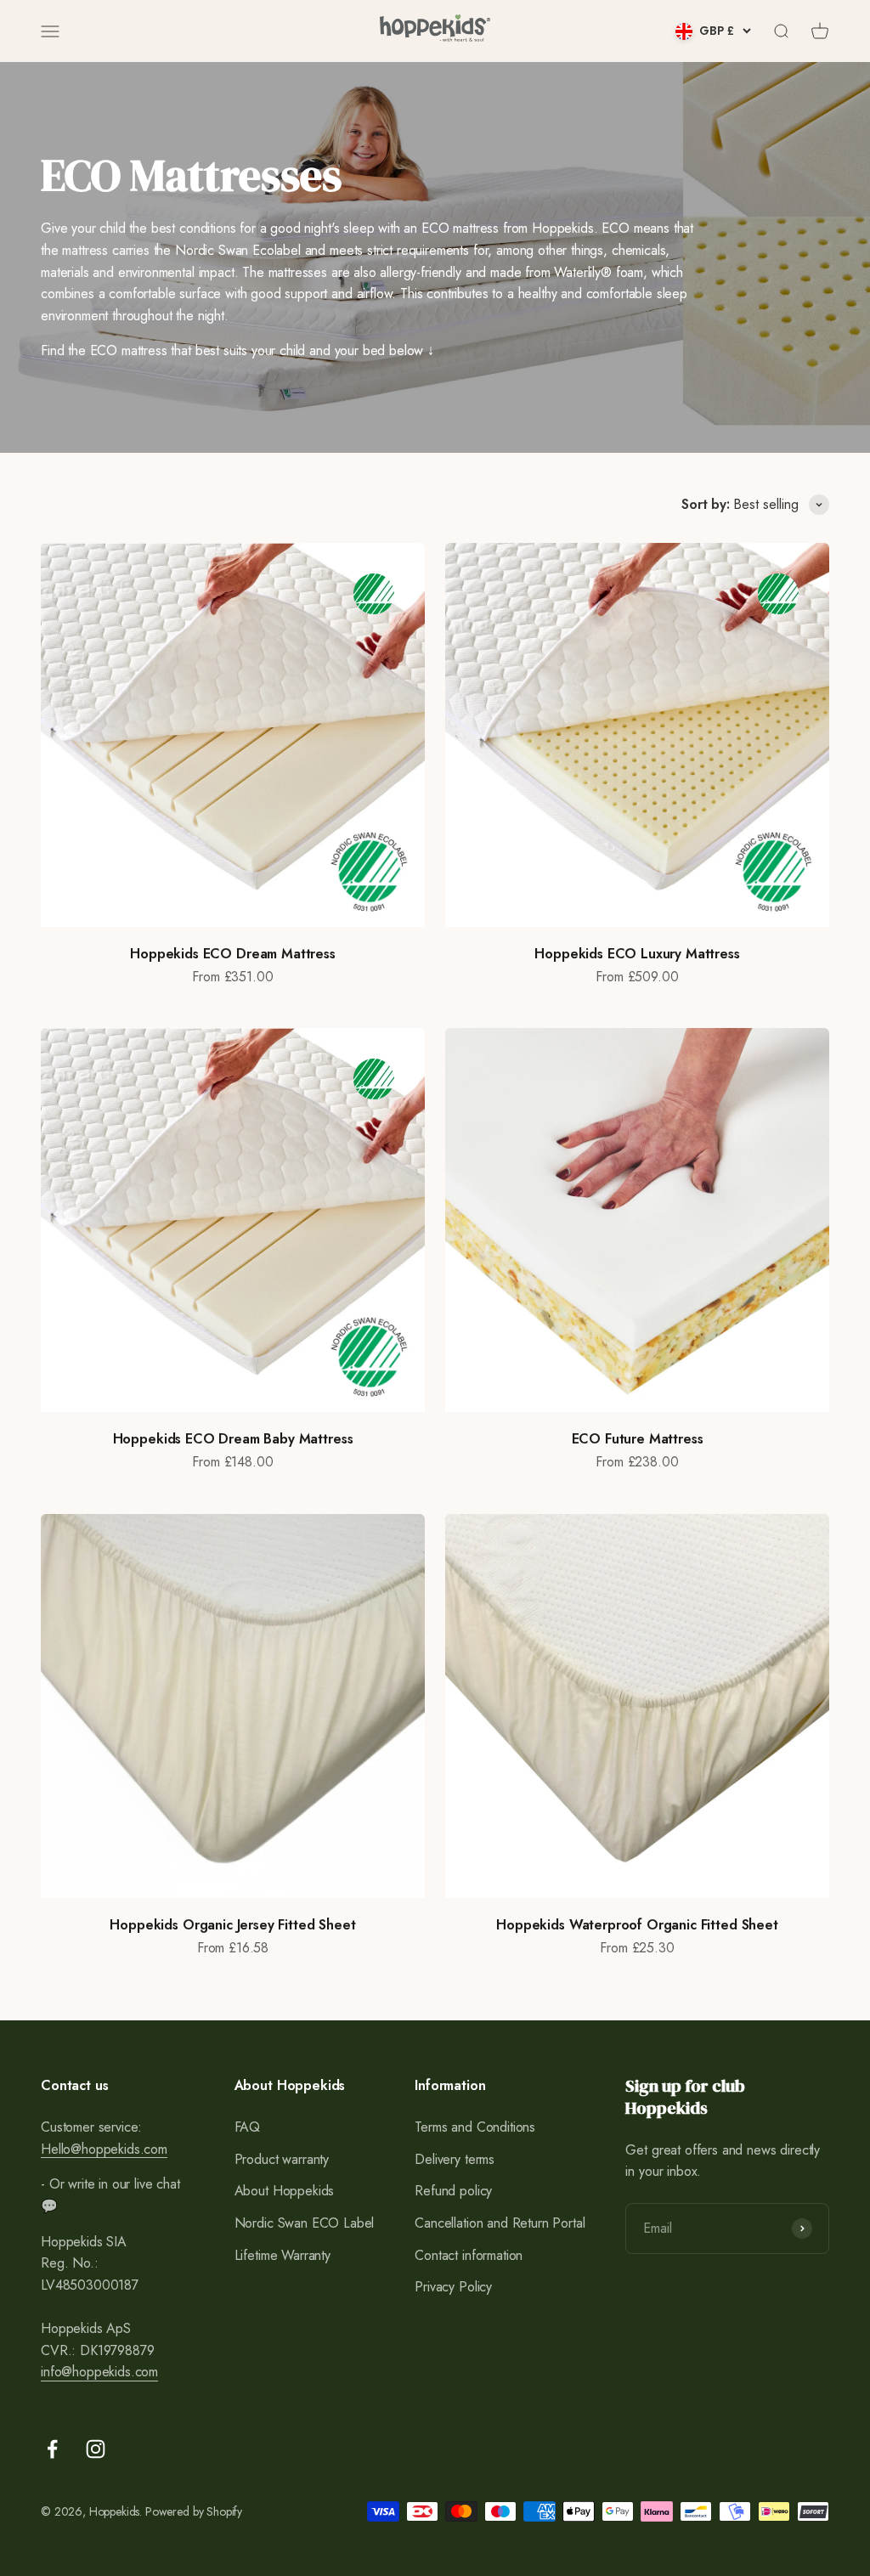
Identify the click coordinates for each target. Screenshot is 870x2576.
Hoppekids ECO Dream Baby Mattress (233, 1439)
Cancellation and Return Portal (500, 2223)
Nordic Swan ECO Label (305, 2223)
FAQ (248, 2127)
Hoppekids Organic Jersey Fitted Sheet (232, 1925)
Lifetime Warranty (282, 2255)
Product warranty (282, 2159)
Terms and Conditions (475, 2127)
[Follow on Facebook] (52, 2449)
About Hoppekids (285, 2191)
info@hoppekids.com (99, 2372)
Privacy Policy (453, 2287)
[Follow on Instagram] (96, 2449)
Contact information (469, 2255)
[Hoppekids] (435, 31)
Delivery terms (455, 2159)
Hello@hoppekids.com (104, 2149)
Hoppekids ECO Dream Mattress (233, 954)
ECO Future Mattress (638, 1439)
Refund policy (453, 2191)
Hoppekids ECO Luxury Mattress (637, 954)
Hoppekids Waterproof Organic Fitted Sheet (637, 1925)
